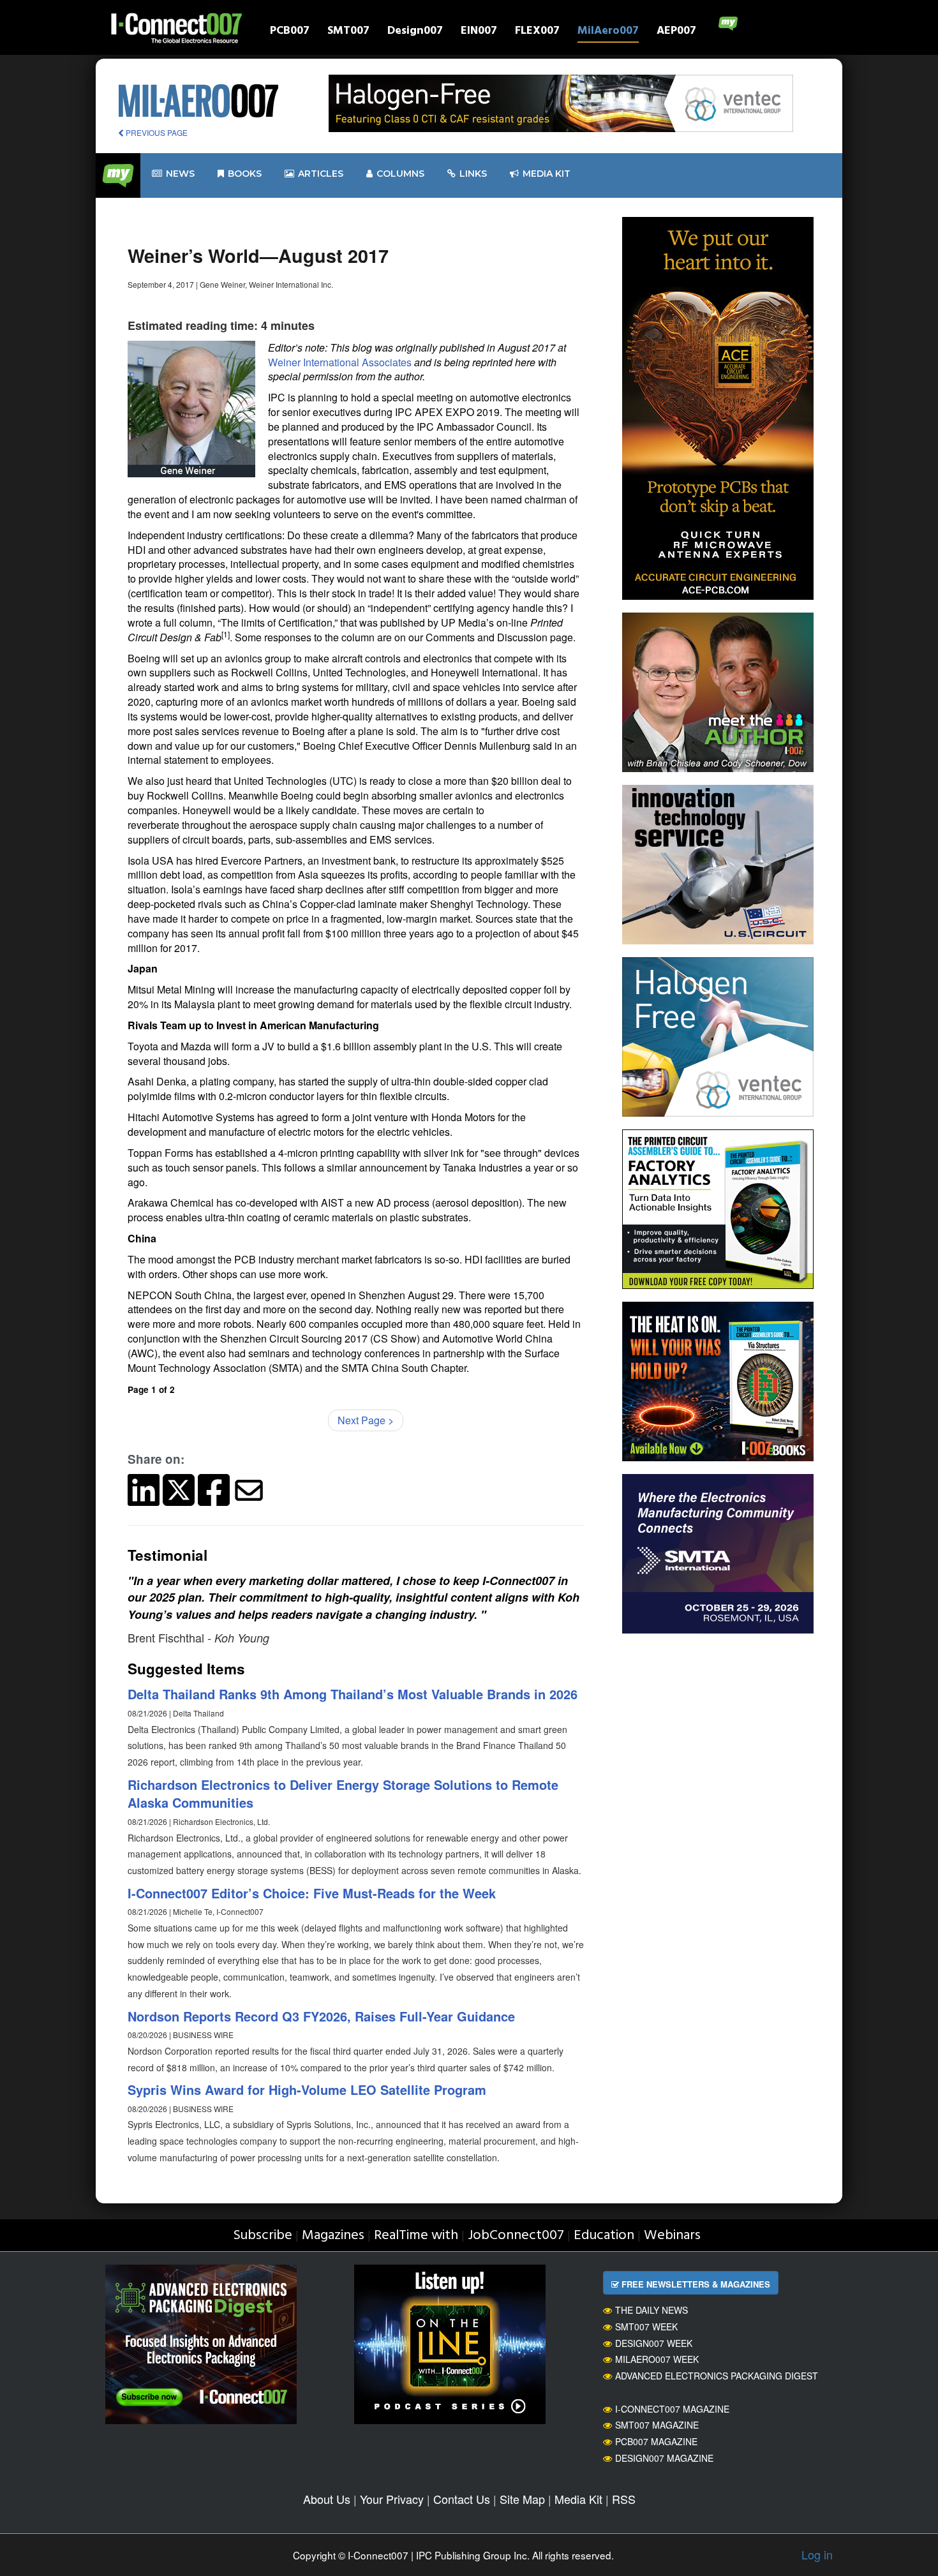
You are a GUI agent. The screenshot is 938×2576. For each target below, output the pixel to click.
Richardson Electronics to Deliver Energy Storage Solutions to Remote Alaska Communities (343, 1794)
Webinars (672, 2236)
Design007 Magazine (664, 2458)
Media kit (547, 174)
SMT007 (348, 32)
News (180, 174)
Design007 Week (654, 2343)
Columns (400, 174)
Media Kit (578, 2499)
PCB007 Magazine (656, 2441)
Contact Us (462, 2499)
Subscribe (263, 2236)
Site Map (522, 2499)
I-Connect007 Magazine (672, 2409)
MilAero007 (608, 32)
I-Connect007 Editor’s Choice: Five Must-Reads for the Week (312, 1893)
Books (245, 174)
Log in (817, 2554)
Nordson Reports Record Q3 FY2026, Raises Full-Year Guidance (321, 2016)
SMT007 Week (646, 2327)
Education (604, 2236)
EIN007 (479, 32)
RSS (624, 2499)
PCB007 (290, 32)
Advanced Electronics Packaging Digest (717, 2376)
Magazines (333, 2236)
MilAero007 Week (657, 2359)
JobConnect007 (516, 2236)
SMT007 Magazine (657, 2425)
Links (473, 174)
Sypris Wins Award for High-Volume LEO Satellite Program (307, 2089)
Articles (321, 174)
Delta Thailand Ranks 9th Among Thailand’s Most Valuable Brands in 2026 (353, 1694)
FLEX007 (537, 32)
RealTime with (416, 2236)
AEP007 (676, 32)
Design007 (415, 32)
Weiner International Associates (340, 362)
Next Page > (366, 1420)
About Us (327, 2499)
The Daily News (651, 2310)
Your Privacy (392, 2499)
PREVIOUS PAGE (156, 132)
